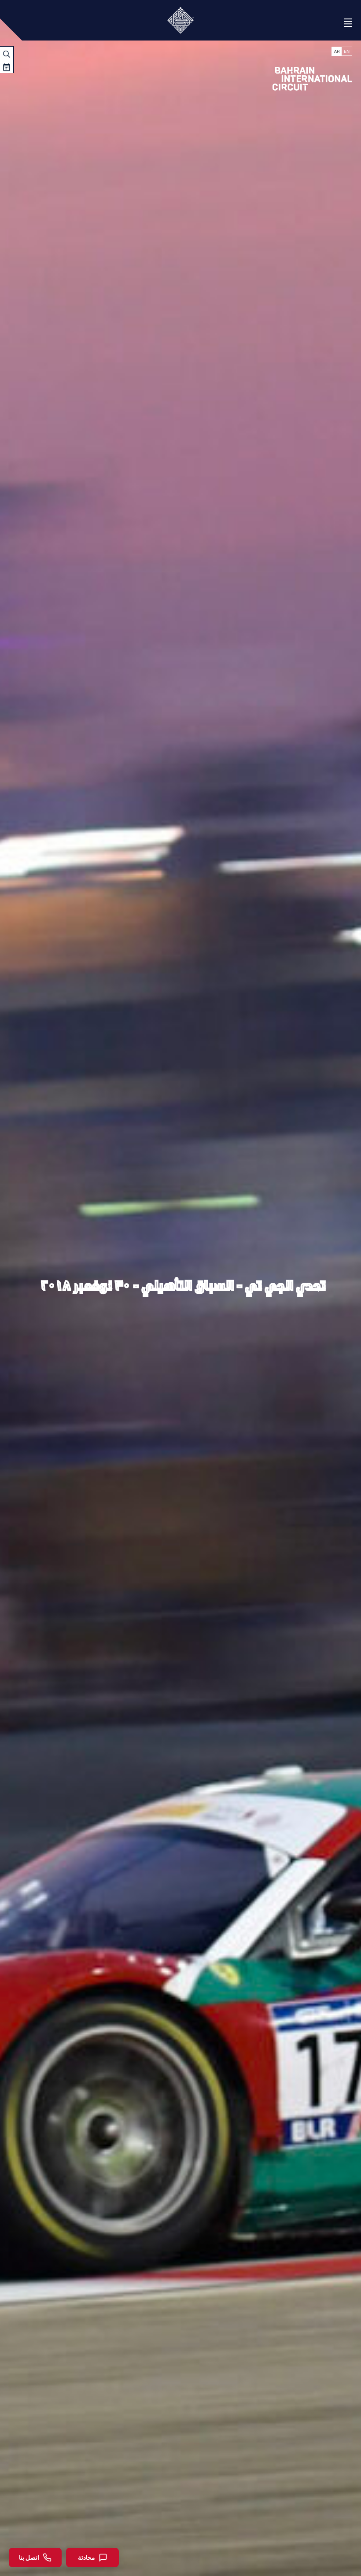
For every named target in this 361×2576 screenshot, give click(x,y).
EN (347, 51)
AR (337, 51)
